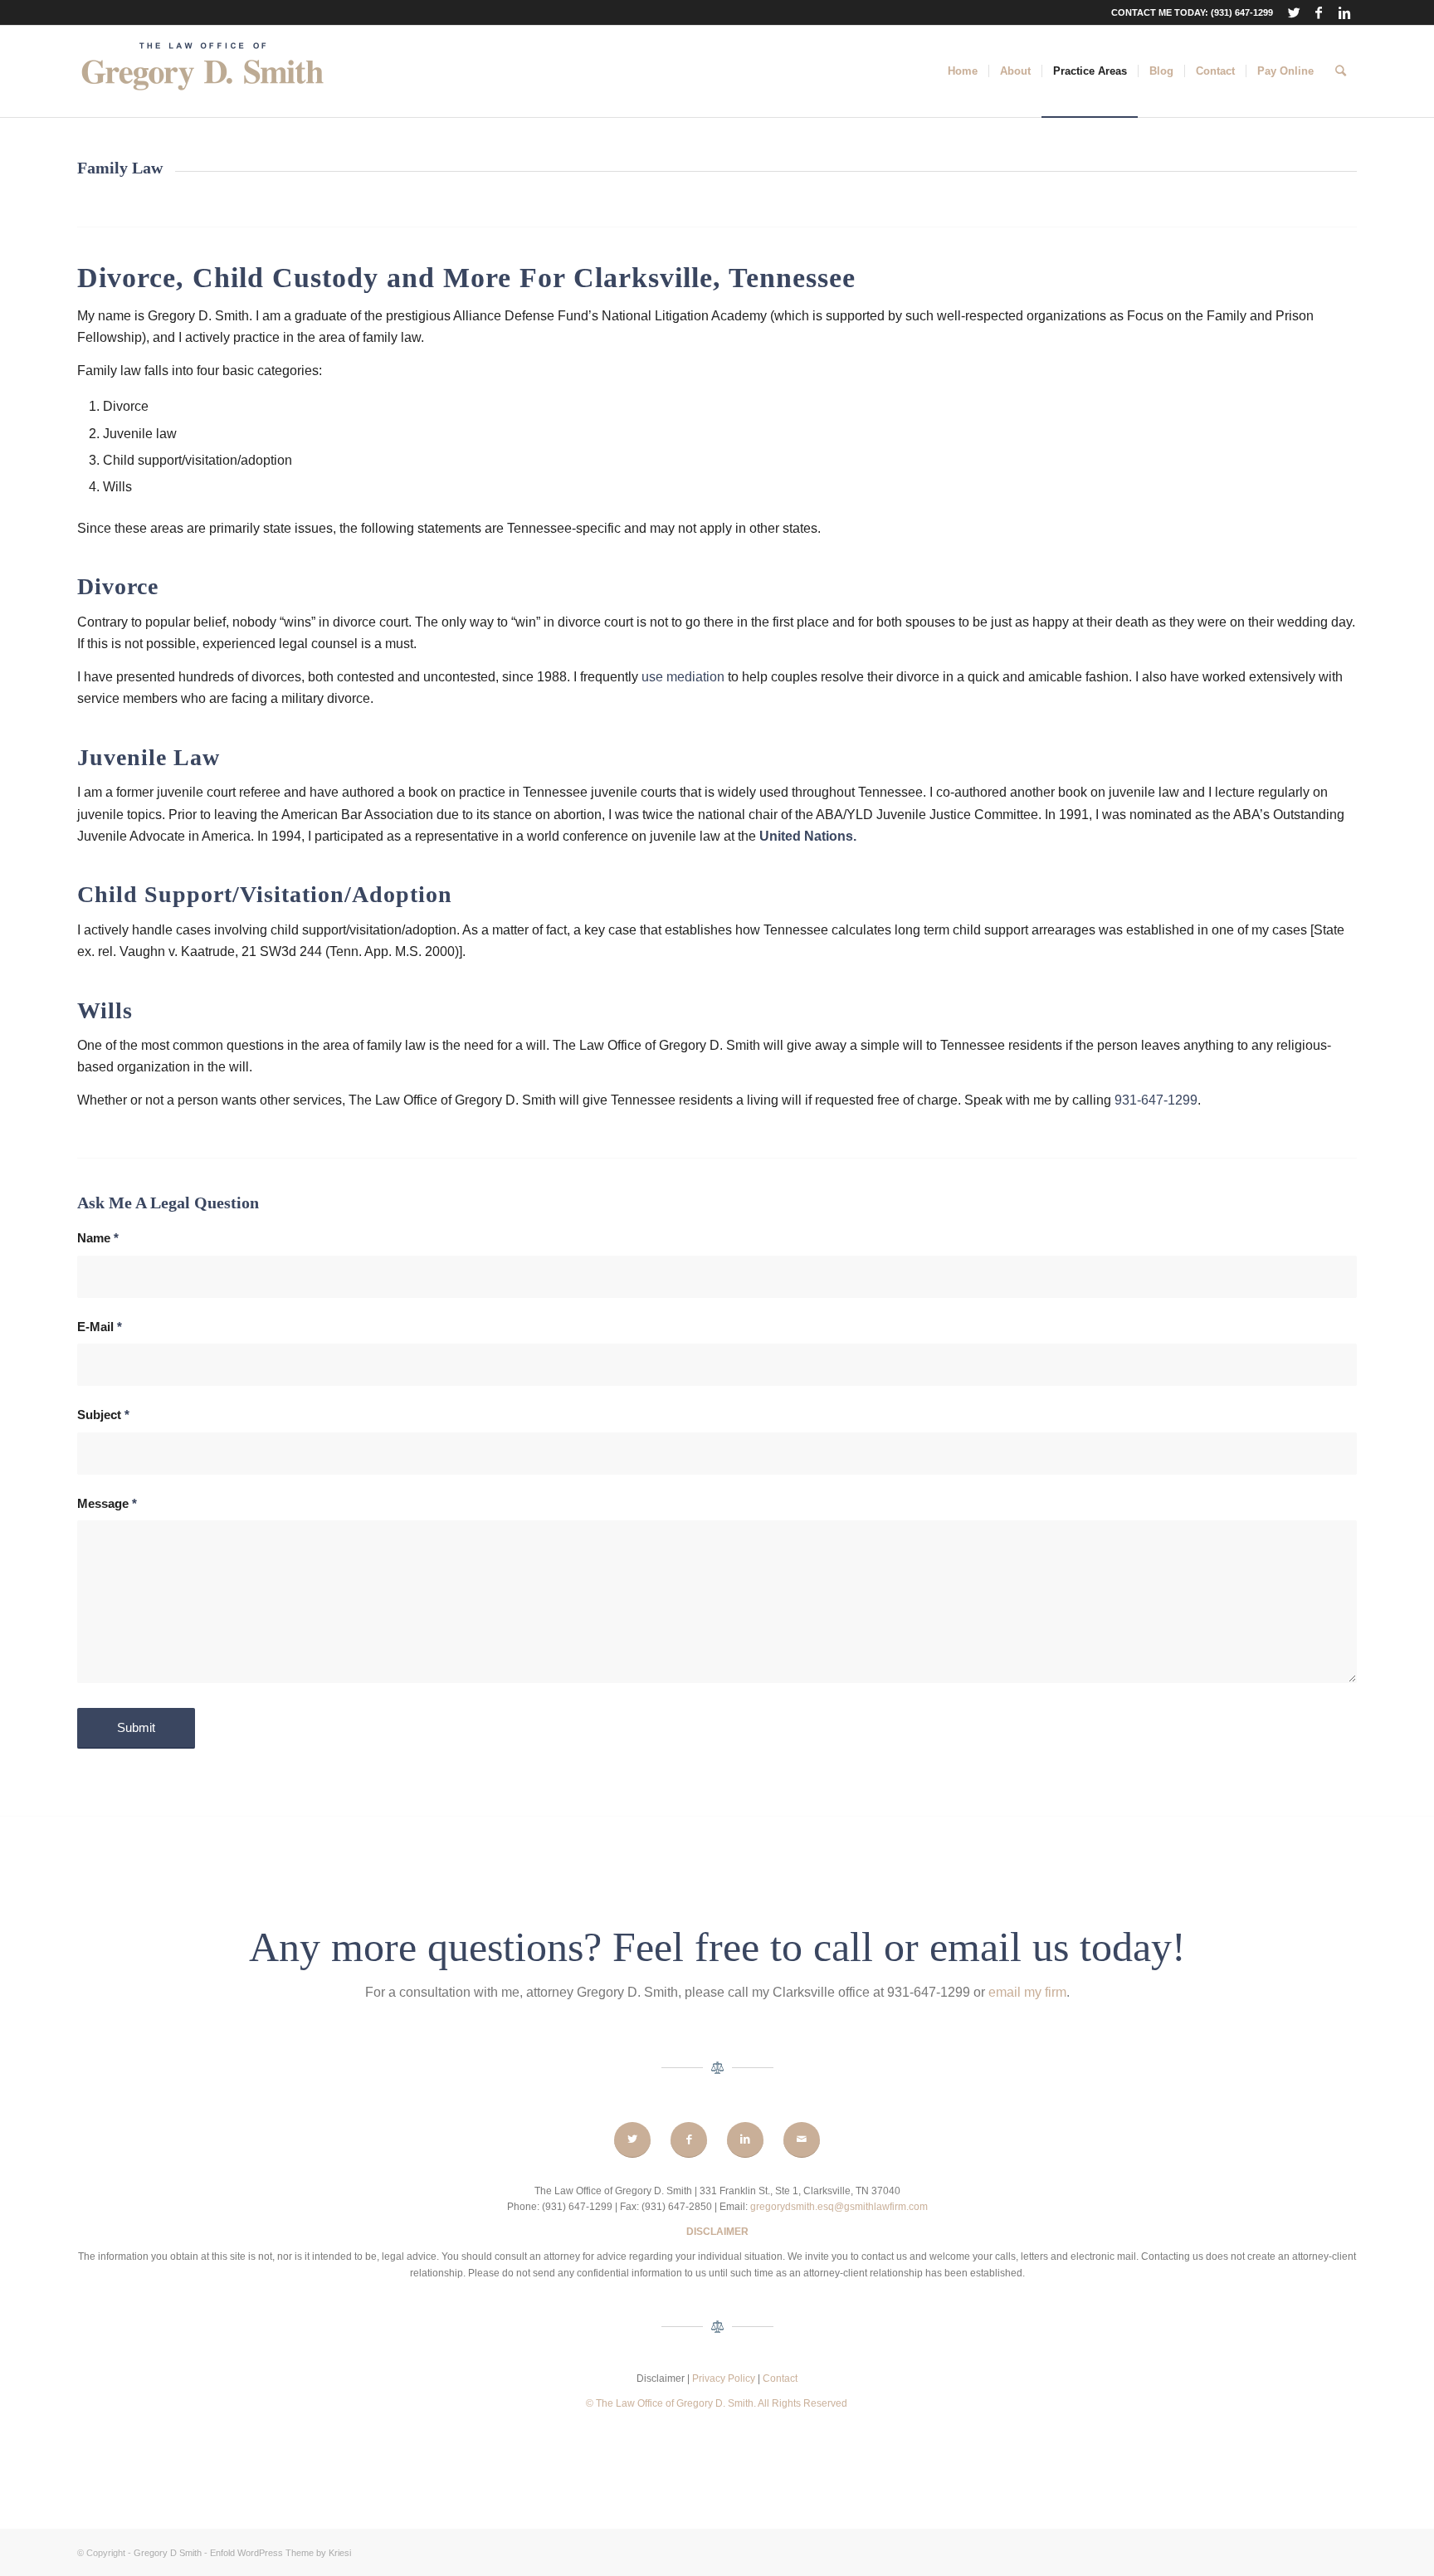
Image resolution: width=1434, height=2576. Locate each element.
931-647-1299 (1156, 1100)
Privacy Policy (725, 2378)
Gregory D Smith (168, 2553)
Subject (103, 1415)
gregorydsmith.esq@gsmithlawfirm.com (839, 2207)
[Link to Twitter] (1294, 12)
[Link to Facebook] (1319, 12)
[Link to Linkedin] (1344, 12)
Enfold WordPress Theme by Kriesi (280, 2553)
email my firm (1027, 1992)
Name (98, 1238)
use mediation (683, 677)
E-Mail (100, 1327)
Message (107, 1504)
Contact (780, 2378)
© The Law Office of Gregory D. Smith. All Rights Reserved (717, 2403)
